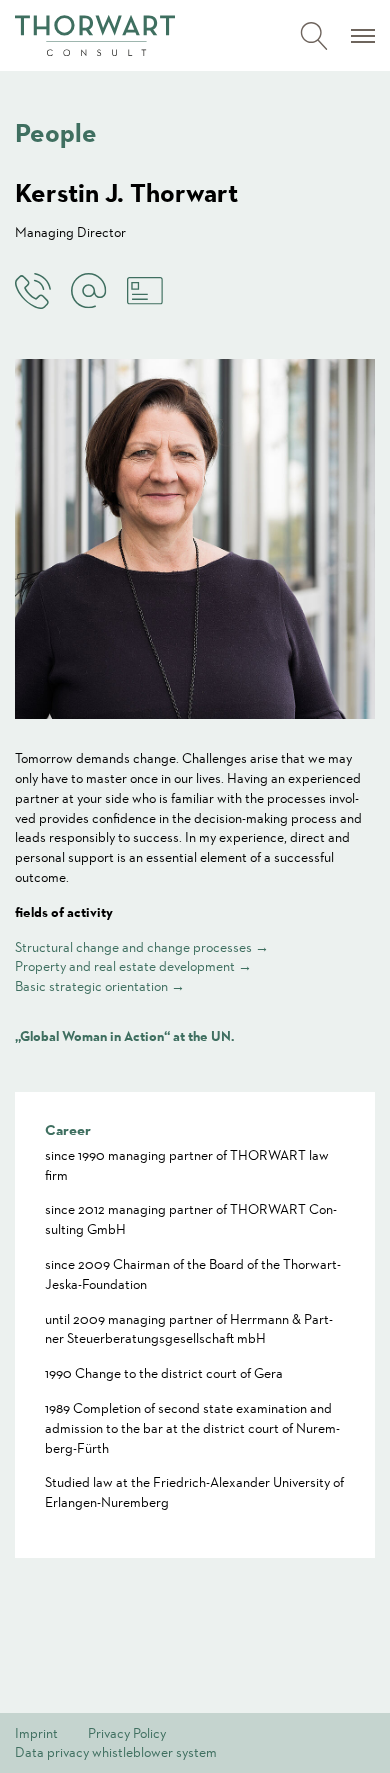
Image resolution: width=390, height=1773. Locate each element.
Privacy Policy (127, 1733)
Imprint (36, 1733)
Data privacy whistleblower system (116, 1752)
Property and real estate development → (133, 966)
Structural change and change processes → (142, 947)
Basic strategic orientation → (100, 986)
